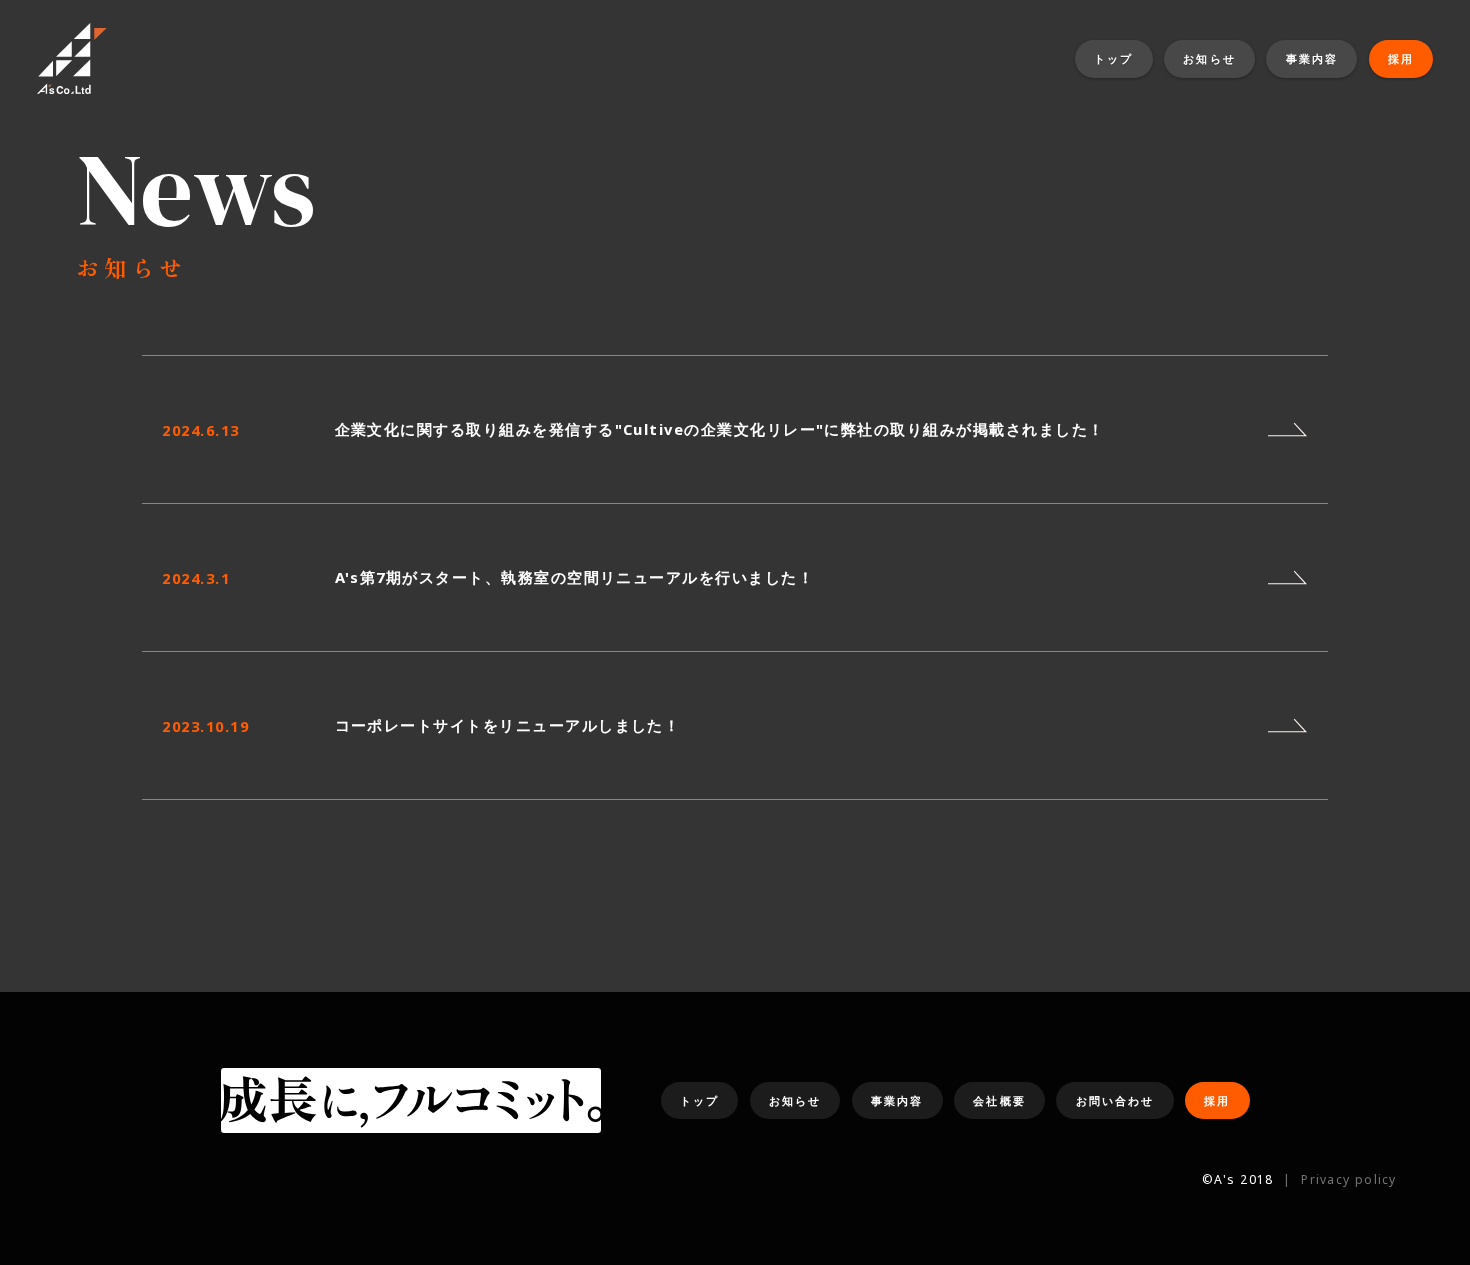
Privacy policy (1348, 1179)
